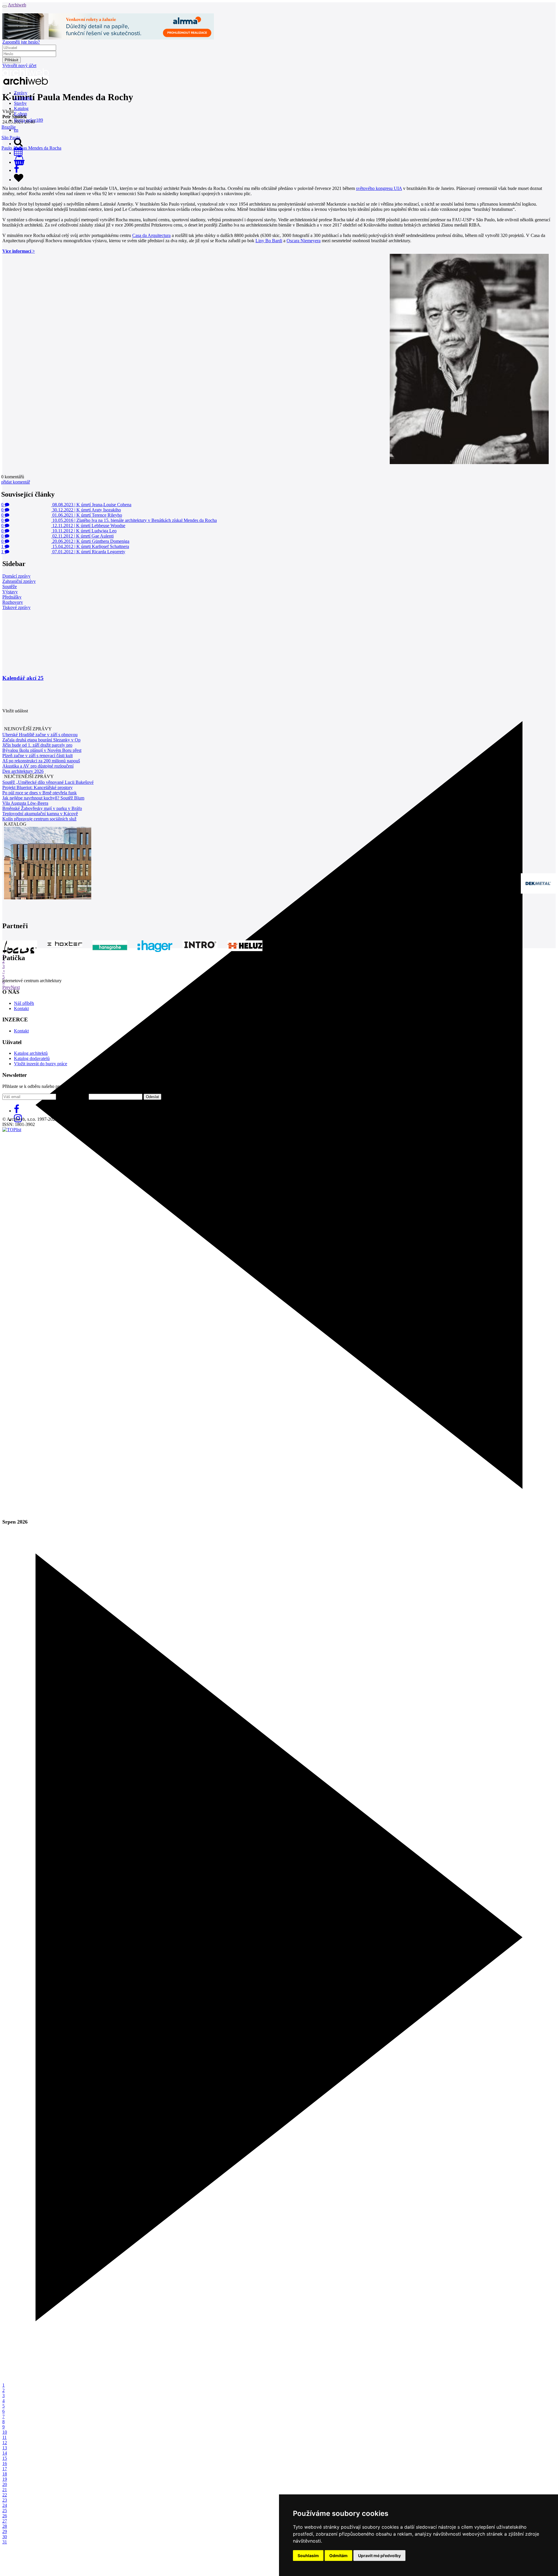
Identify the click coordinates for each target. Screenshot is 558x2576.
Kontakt (21, 1008)
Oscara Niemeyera (304, 241)
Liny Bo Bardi (269, 241)
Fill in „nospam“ (72, 1096)
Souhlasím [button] (308, 2556)
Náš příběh (24, 1003)
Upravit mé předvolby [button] (379, 2556)
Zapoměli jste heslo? (21, 42)
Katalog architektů (31, 1053)
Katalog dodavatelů (32, 1058)
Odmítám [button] (338, 2556)
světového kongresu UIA (379, 188)
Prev (7, 987)
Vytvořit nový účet (19, 65)
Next (15, 987)
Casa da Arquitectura (151, 235)
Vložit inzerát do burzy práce (41, 1064)
